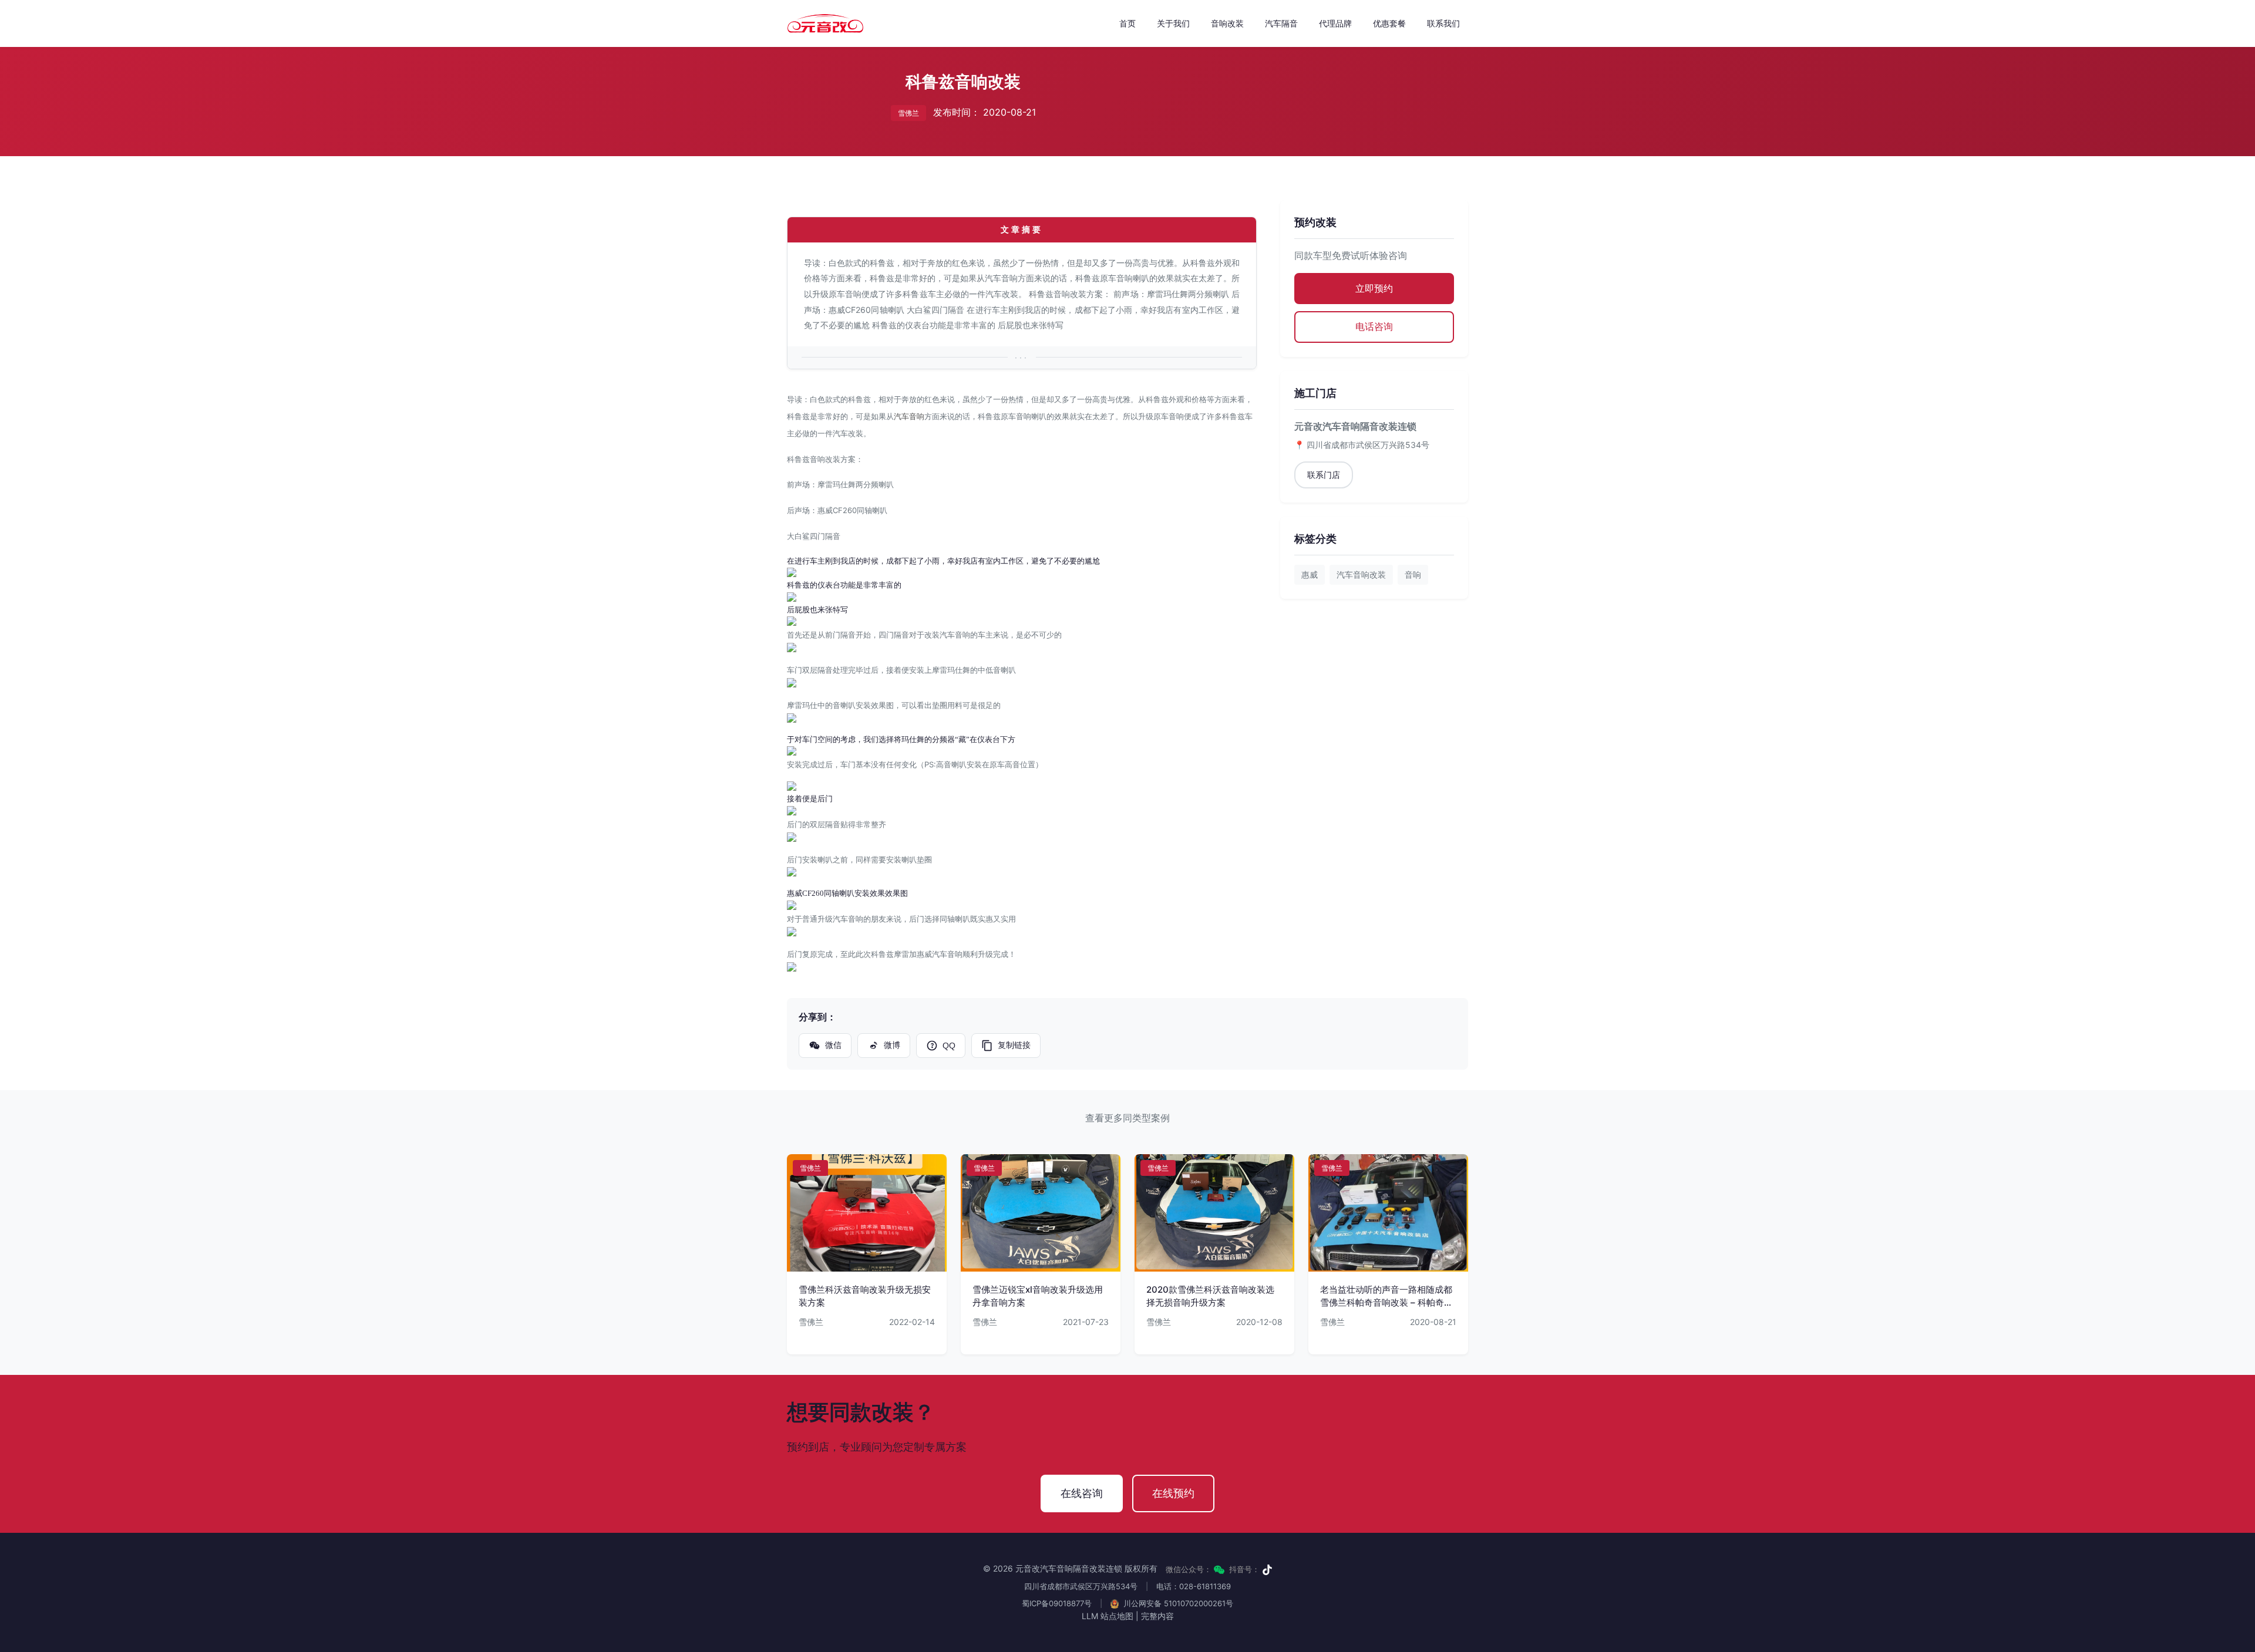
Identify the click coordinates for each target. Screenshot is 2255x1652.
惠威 (1310, 574)
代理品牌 (1335, 23)
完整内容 (1157, 1616)
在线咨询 (1082, 1493)
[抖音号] (1267, 1570)
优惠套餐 (1389, 23)
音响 (1413, 574)
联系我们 (1443, 23)
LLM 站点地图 (1108, 1616)
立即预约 (1374, 288)
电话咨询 (1374, 326)
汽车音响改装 (1361, 574)
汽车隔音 (1281, 23)
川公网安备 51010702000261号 (1177, 1603)
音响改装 (1227, 23)
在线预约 (1173, 1493)
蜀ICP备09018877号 (1057, 1603)
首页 (1127, 23)
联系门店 (1324, 475)
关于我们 (1173, 23)
